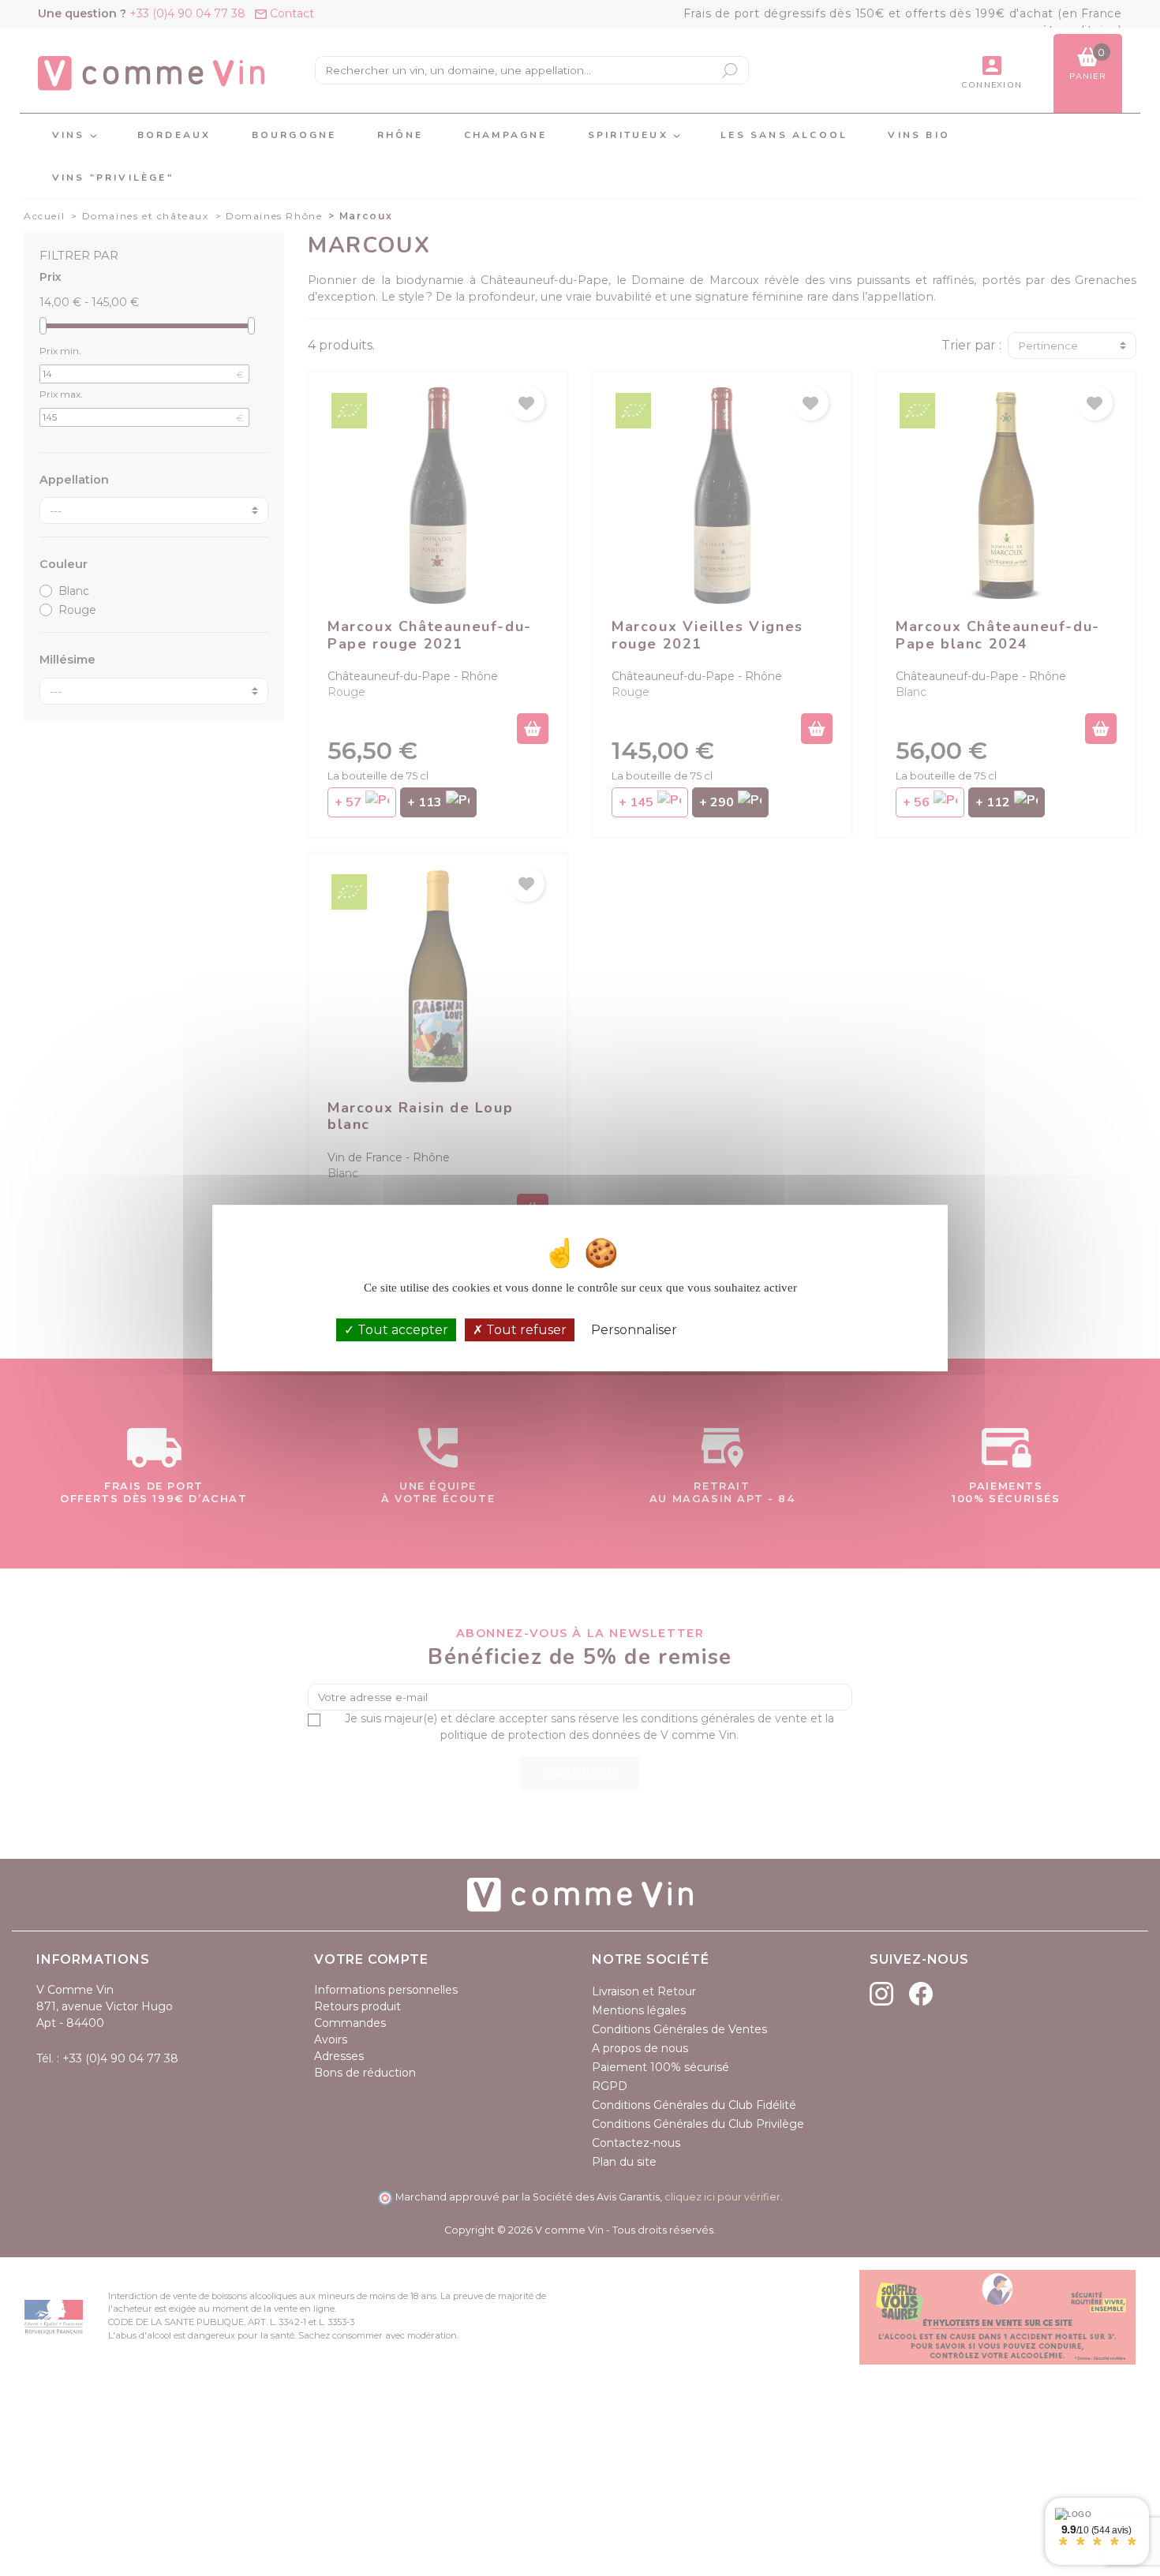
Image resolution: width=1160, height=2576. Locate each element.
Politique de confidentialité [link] (759, 1330)
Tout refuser (525, 1330)
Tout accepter (401, 1330)
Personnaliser (634, 1330)
